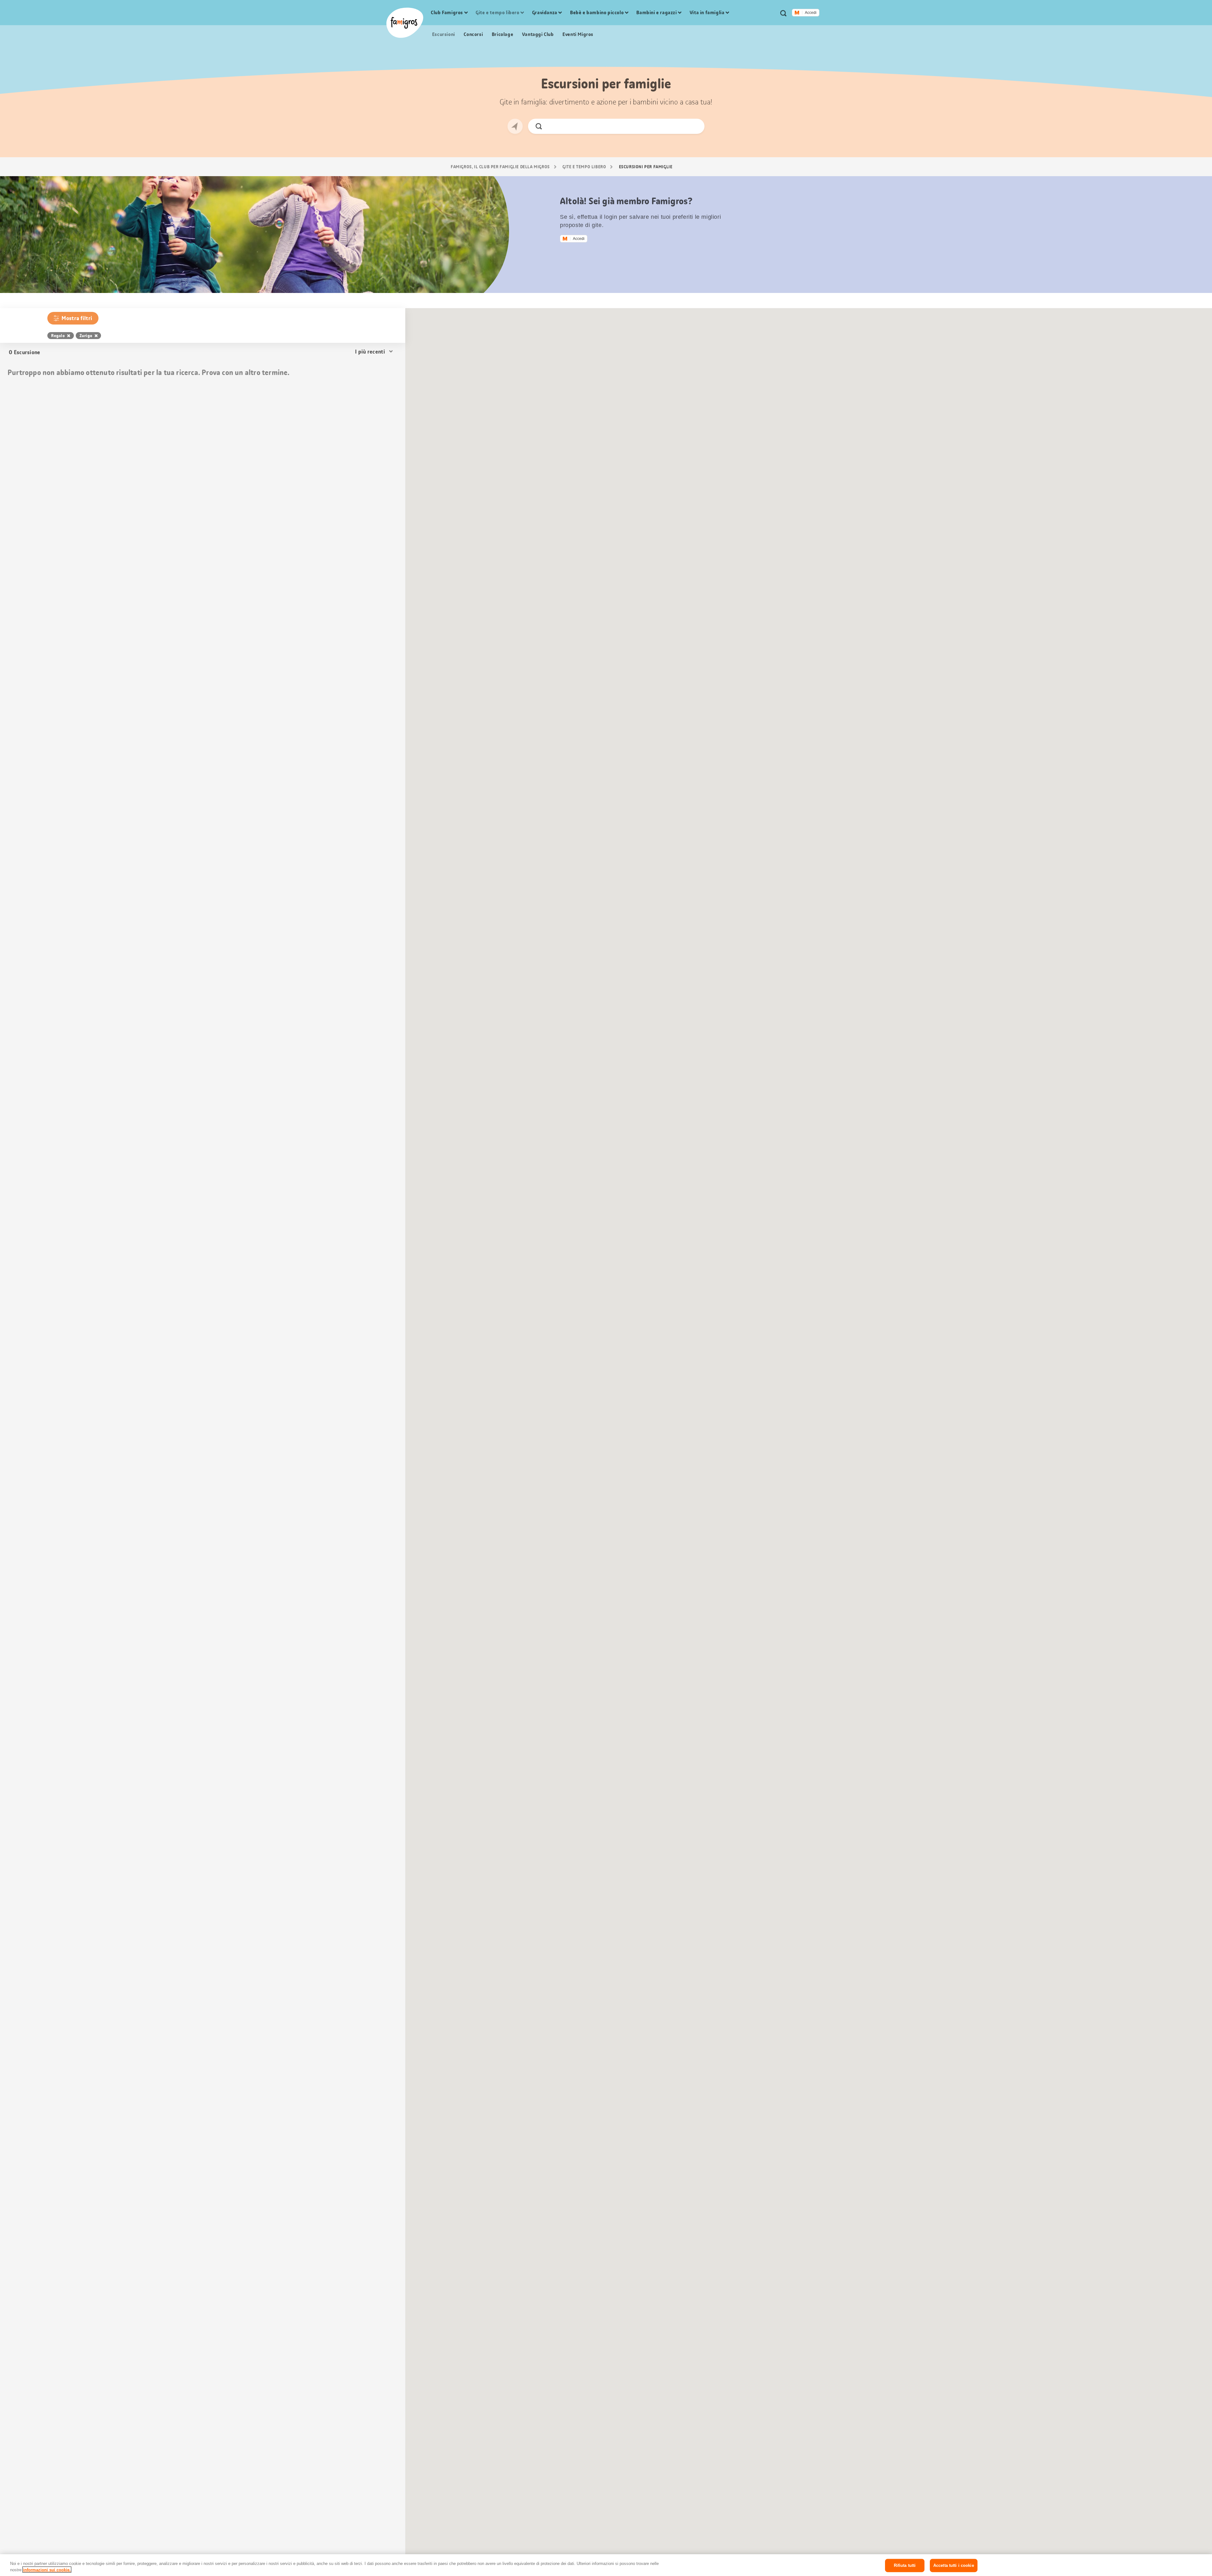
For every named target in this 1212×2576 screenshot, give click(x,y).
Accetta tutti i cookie (954, 2565)
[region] (606, 2565)
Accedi (811, 13)
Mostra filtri (77, 318)
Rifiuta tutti (905, 2565)
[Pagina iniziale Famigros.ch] (405, 23)
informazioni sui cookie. (47, 2570)
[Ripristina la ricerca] (695, 126)
